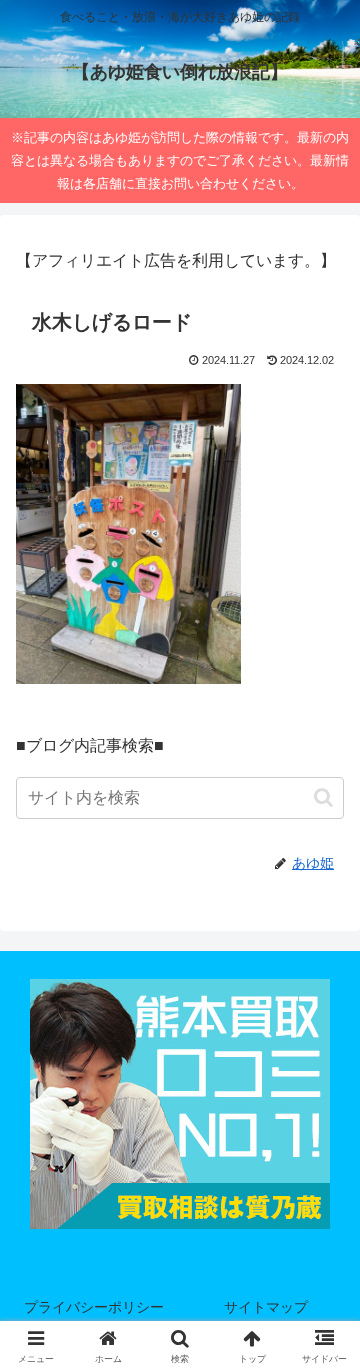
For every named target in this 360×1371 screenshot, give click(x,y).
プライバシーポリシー (94, 1307)
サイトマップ (266, 1307)
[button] (323, 797)
